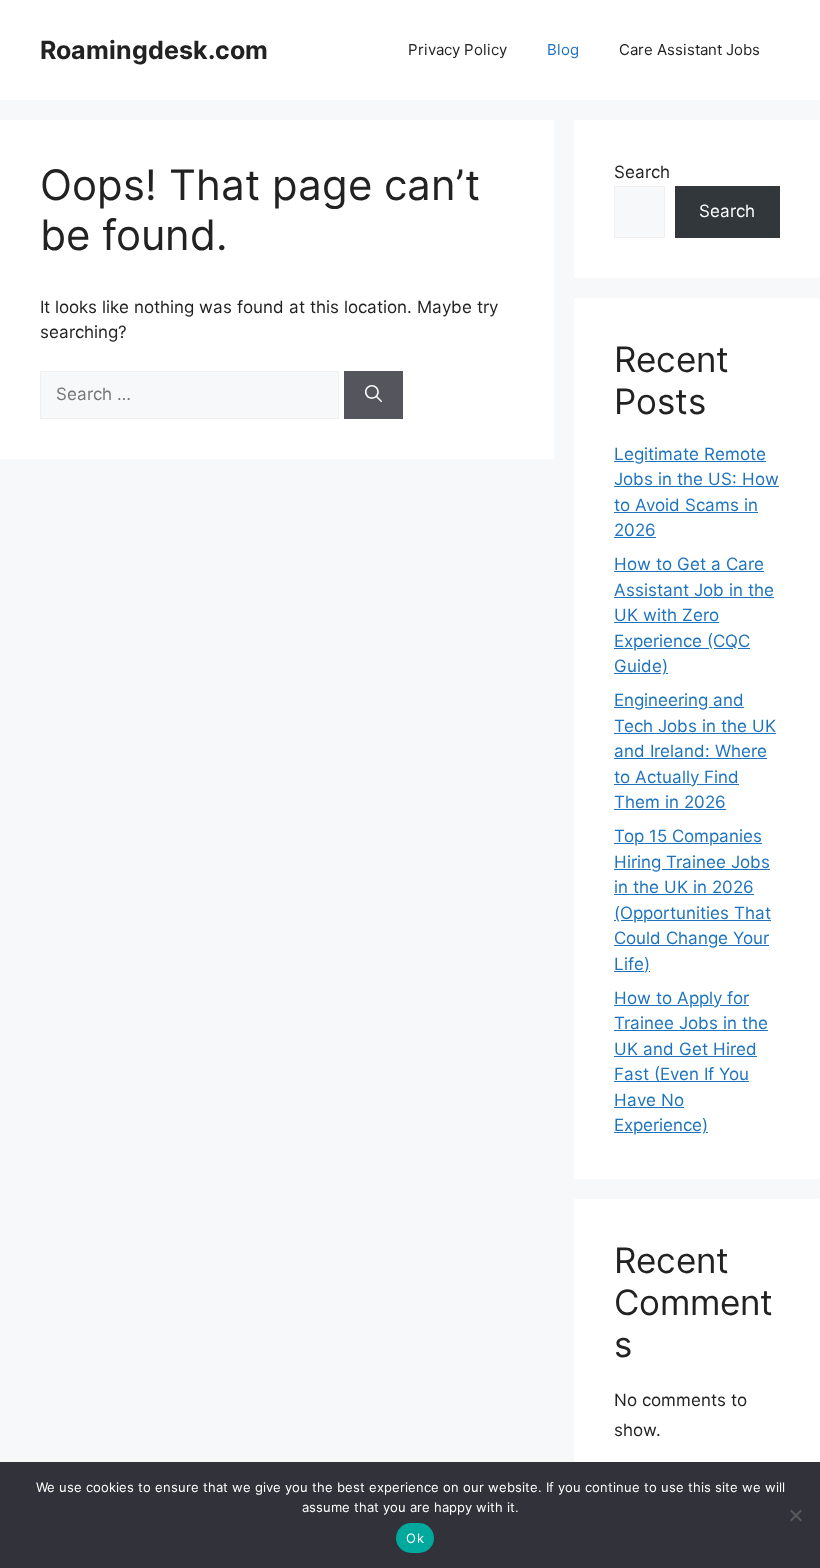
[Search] (373, 395)
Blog (563, 49)
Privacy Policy (457, 49)
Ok (415, 1538)
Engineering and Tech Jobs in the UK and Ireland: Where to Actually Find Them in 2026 (695, 751)
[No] (795, 1515)
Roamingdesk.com (154, 50)
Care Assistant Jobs (689, 49)
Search (642, 172)
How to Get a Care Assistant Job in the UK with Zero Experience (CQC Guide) (694, 615)
